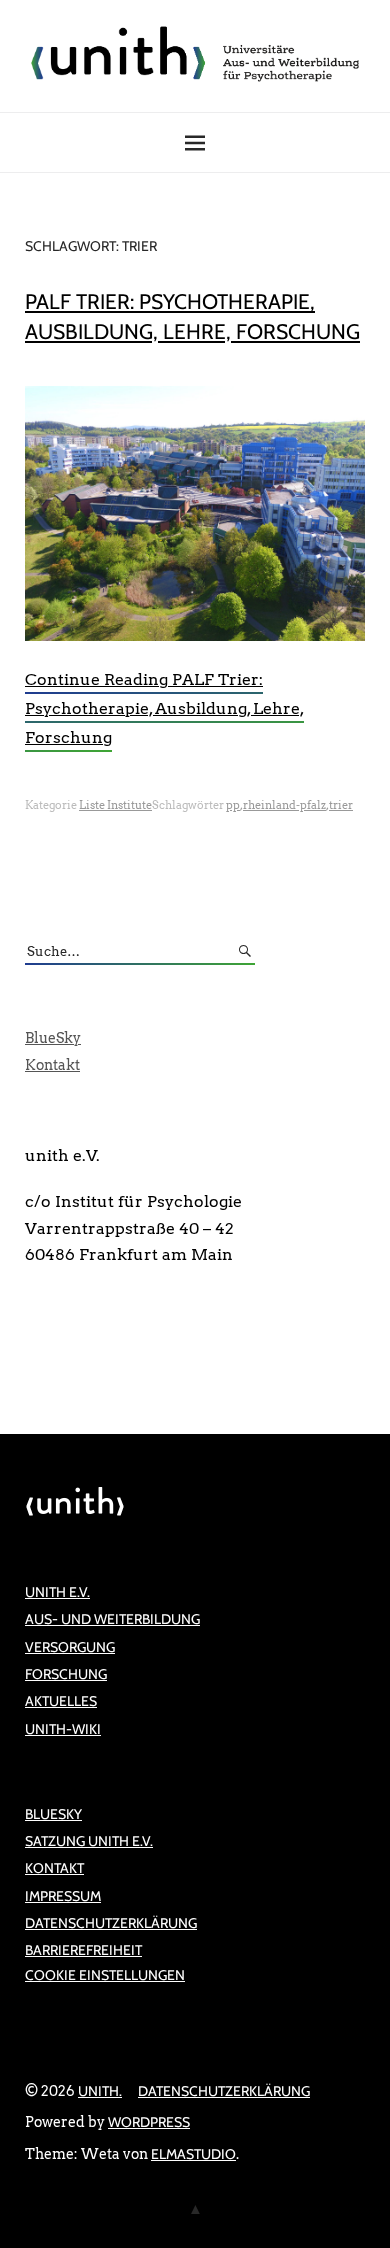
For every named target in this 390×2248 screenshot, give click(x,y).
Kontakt (52, 1065)
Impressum (63, 1896)
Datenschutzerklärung (111, 1923)
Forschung (66, 1674)
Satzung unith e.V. (89, 1841)
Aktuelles (61, 1701)
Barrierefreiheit (83, 1950)
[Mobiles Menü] (195, 143)
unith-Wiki (63, 1729)
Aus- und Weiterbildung (112, 1619)
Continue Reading (164, 708)
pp (233, 805)
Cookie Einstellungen (105, 1975)
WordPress (149, 2122)
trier (341, 805)
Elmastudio (193, 2154)
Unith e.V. (57, 1592)
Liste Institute (115, 805)
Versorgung (70, 1647)
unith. (100, 2091)
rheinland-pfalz (284, 805)
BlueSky (53, 1038)
